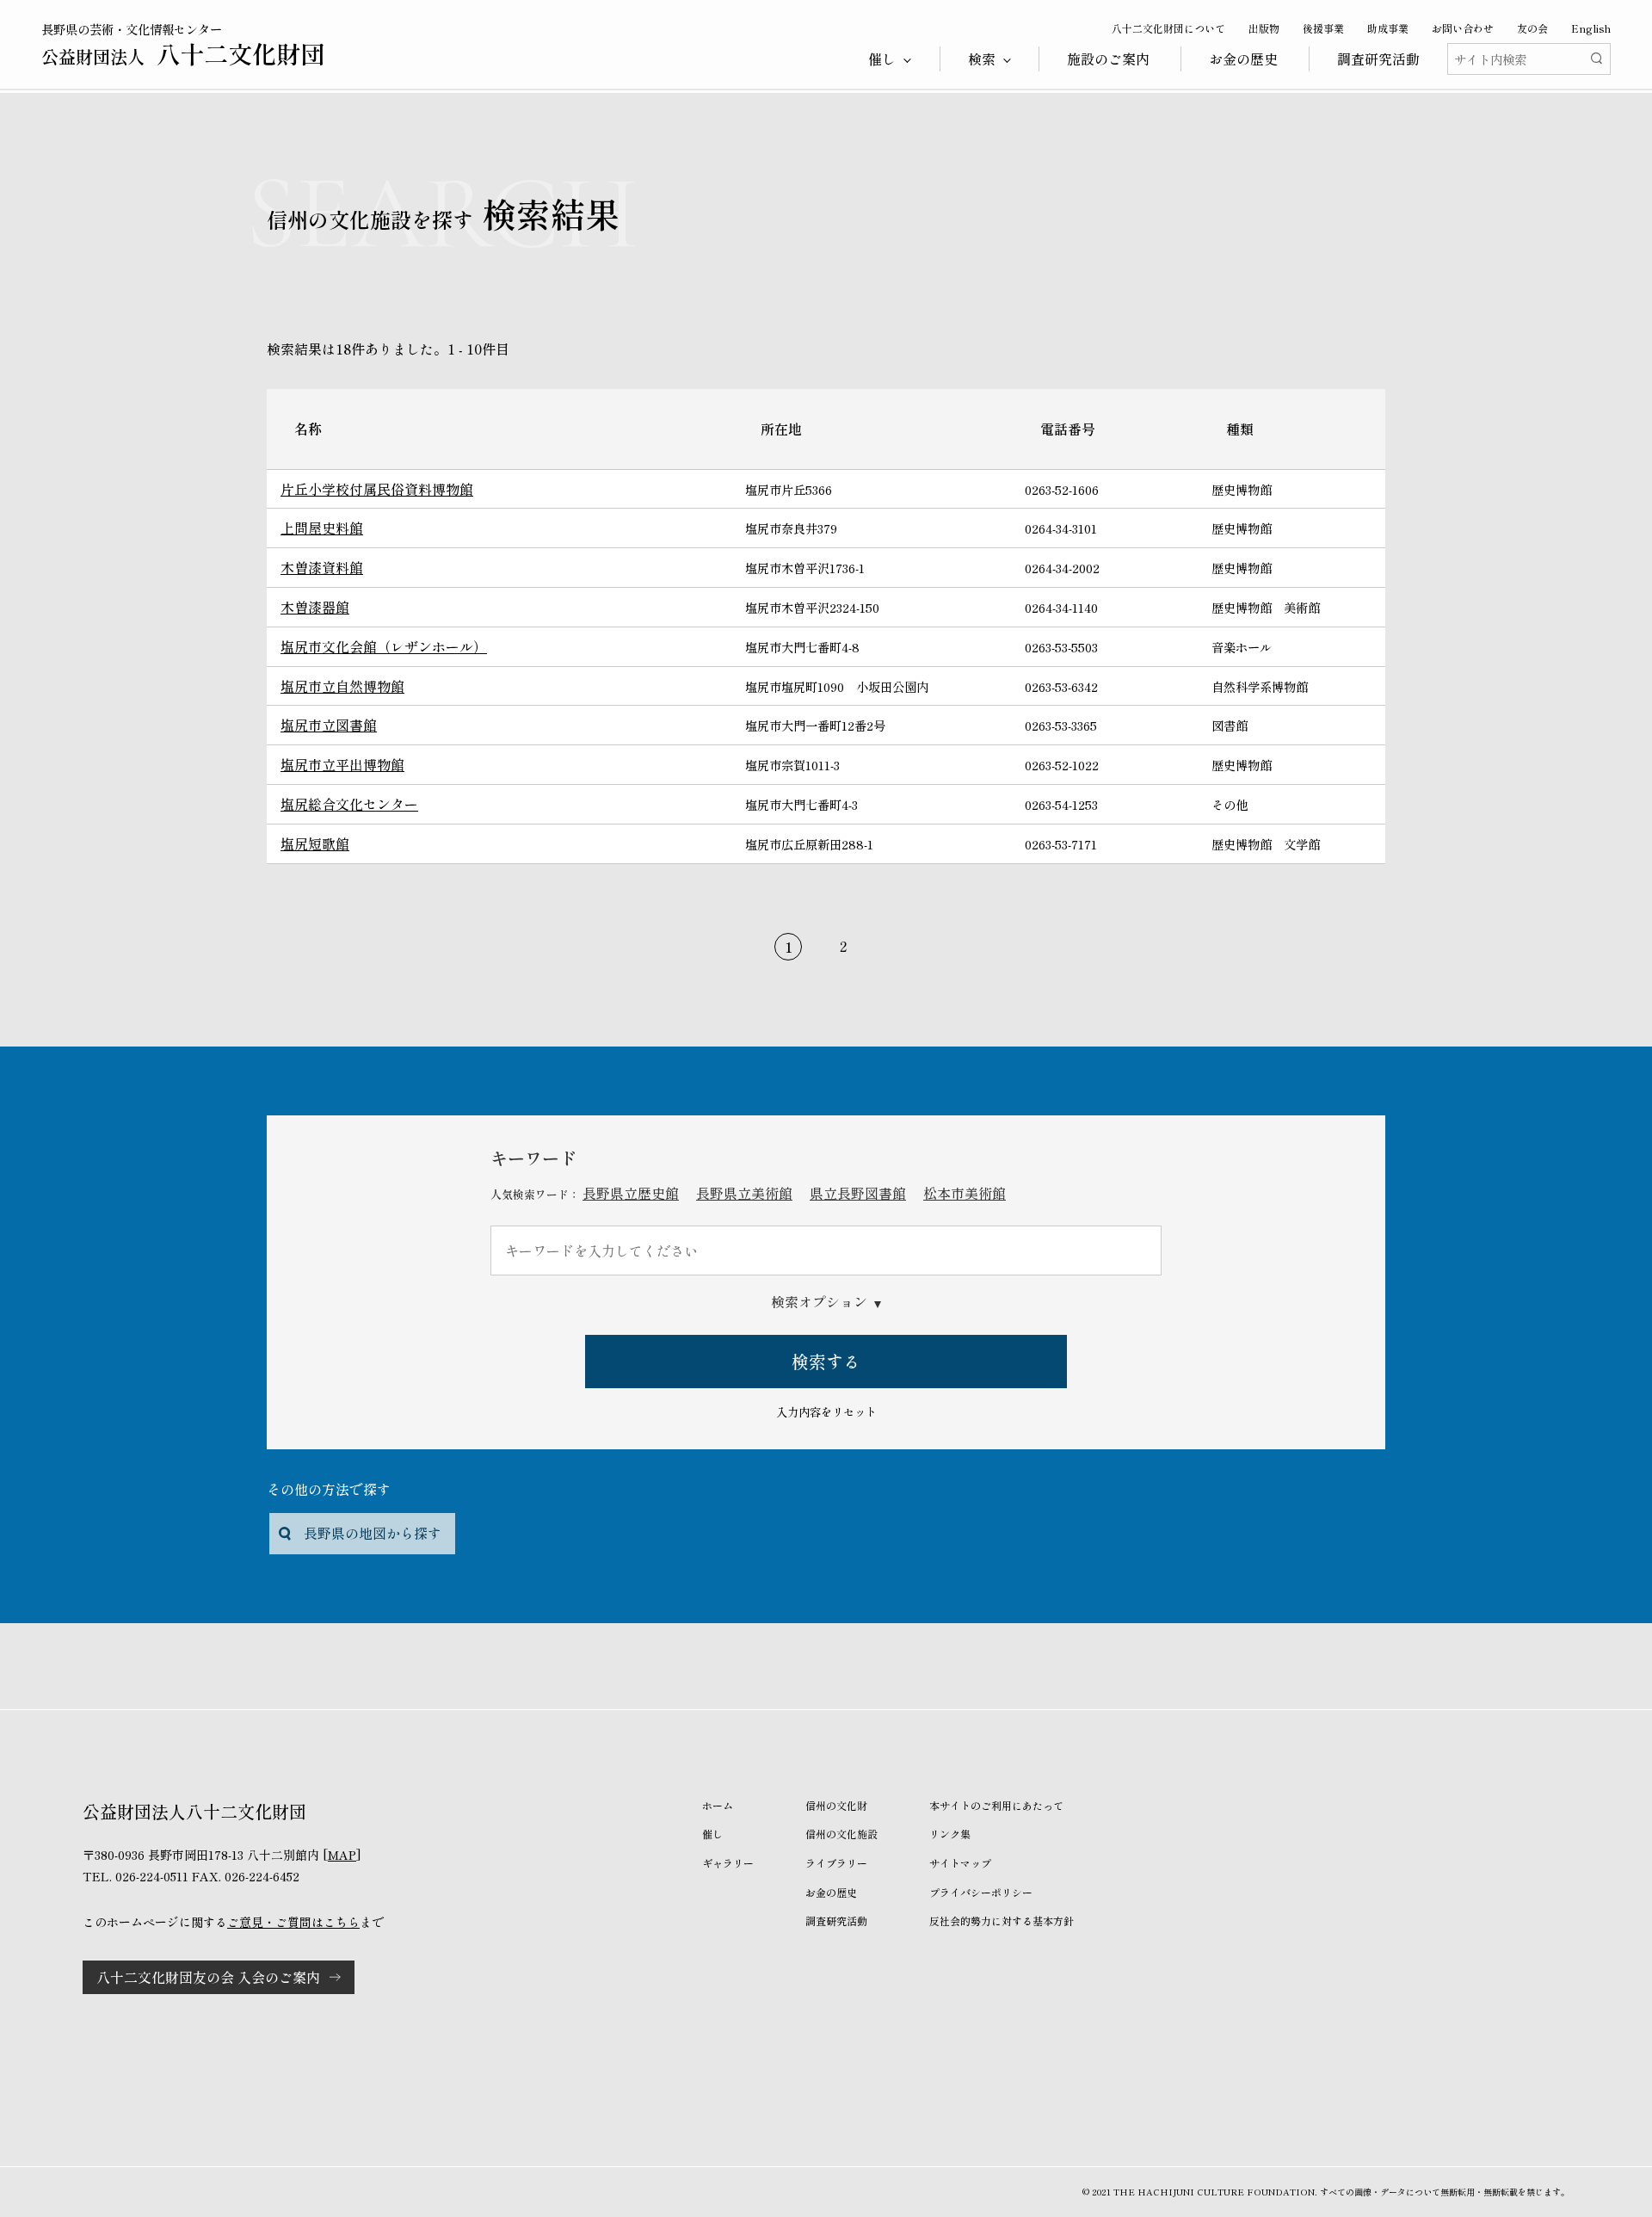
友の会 (1532, 28)
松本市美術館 (965, 1193)
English (1591, 28)
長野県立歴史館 (631, 1193)
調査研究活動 (1378, 59)
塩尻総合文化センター (349, 804)
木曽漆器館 (315, 607)
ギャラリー (728, 1863)
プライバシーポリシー (981, 1892)
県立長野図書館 (858, 1193)
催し (712, 1834)
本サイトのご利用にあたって (996, 1805)
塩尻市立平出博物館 (342, 764)
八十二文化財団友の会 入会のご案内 (208, 1977)
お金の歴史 (1243, 59)
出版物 (1264, 28)
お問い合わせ (1463, 28)
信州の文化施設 (841, 1834)
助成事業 (1388, 28)
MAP (342, 1855)
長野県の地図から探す (373, 1533)
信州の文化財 (836, 1805)
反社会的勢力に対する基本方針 (1002, 1921)
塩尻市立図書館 (329, 725)
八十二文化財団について (1168, 28)
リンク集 (950, 1834)
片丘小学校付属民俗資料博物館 (377, 489)
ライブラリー (836, 1863)
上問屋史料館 (322, 528)
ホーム (718, 1805)
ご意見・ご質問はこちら (293, 1922)
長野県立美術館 (744, 1193)
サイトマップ (960, 1863)
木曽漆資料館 (322, 567)
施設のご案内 (1108, 59)
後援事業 (1323, 28)
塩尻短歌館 (315, 843)
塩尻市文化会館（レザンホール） (384, 646)
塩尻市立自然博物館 (342, 686)
